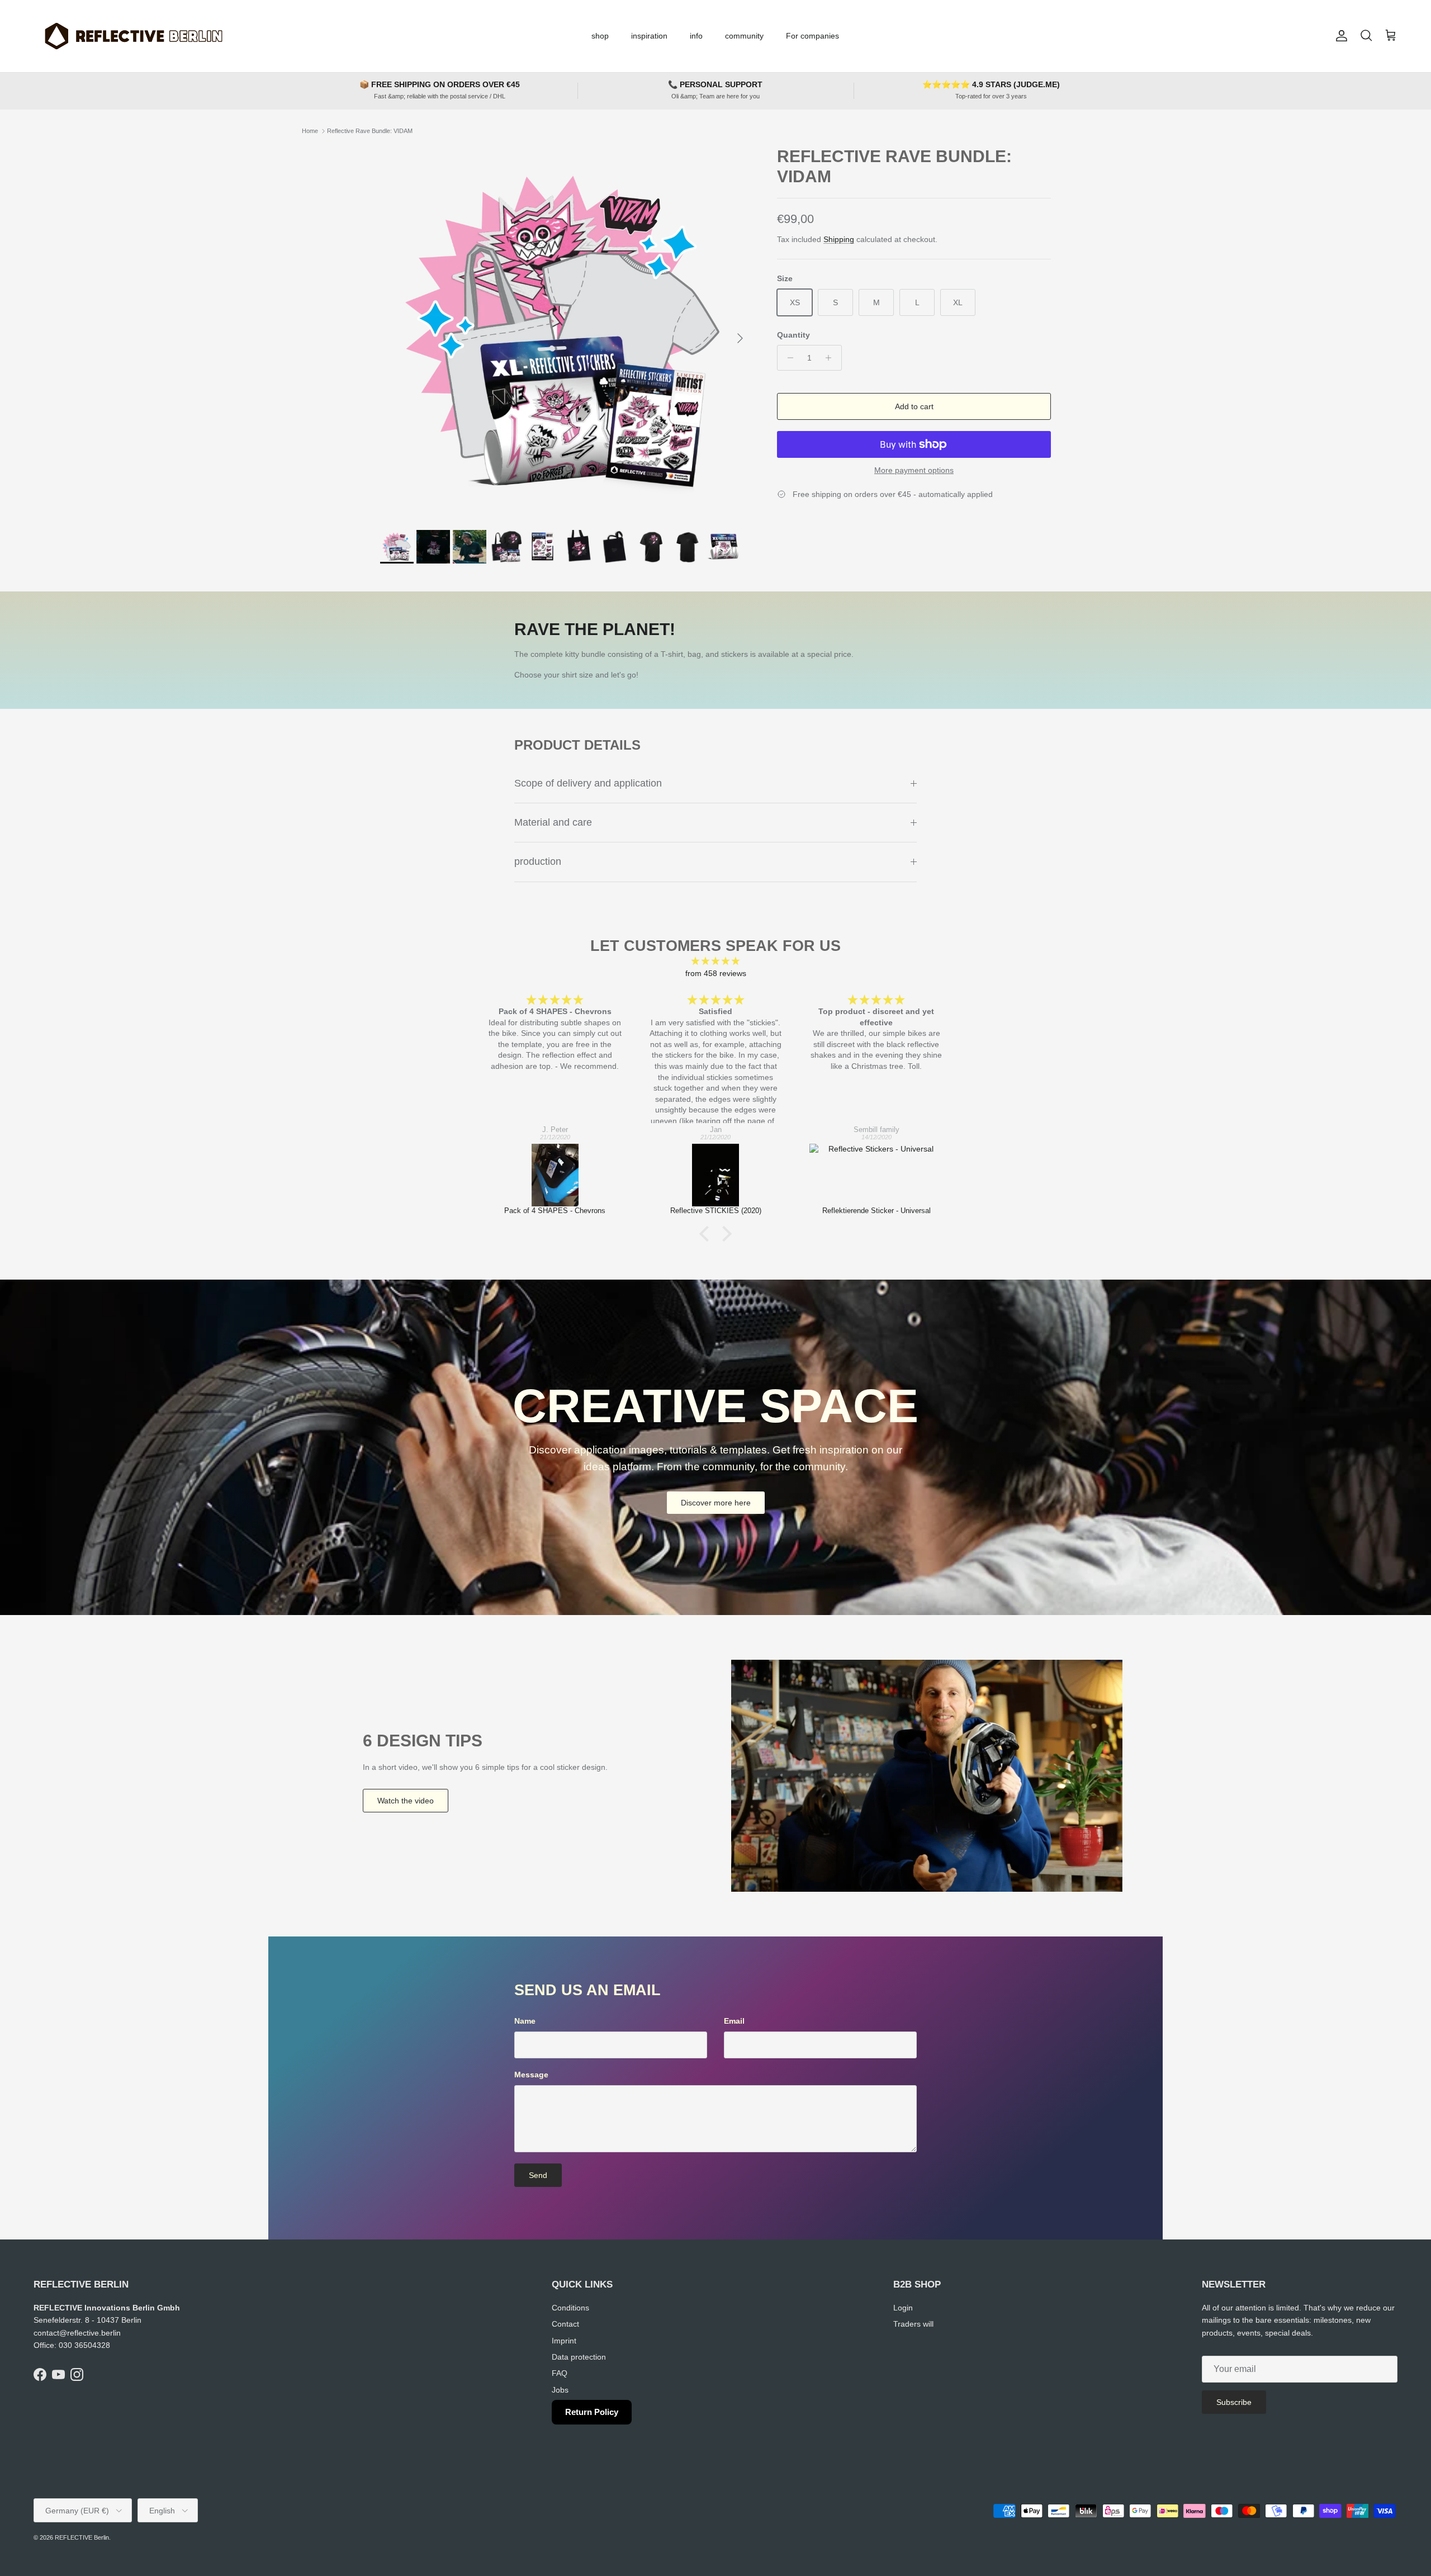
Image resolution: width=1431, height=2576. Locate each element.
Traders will (913, 2324)
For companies (812, 36)
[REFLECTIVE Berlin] (133, 36)
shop (600, 36)
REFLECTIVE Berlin (82, 2537)
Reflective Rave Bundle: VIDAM (370, 131)
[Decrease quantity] (787, 358)
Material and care (553, 822)
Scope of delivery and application (588, 783)
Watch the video (406, 1801)
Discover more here (716, 1503)
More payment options (914, 470)
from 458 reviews (716, 973)
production (538, 861)
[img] (715, 961)
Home (310, 131)
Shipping (839, 239)
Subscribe (1234, 2402)
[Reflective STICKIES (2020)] (555, 1175)
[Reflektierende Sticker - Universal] (716, 1175)
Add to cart (914, 406)
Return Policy (592, 2412)
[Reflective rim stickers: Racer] (877, 1175)
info (696, 36)
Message (531, 2075)
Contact (565, 2324)
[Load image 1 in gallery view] (566, 333)
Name (525, 2021)
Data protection (579, 2357)
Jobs (560, 2390)
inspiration (649, 36)
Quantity (793, 335)
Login (903, 2308)
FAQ (560, 2373)
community (744, 36)
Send (538, 2175)
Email (734, 2021)
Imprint (564, 2341)
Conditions (570, 2308)
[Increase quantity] (831, 358)
